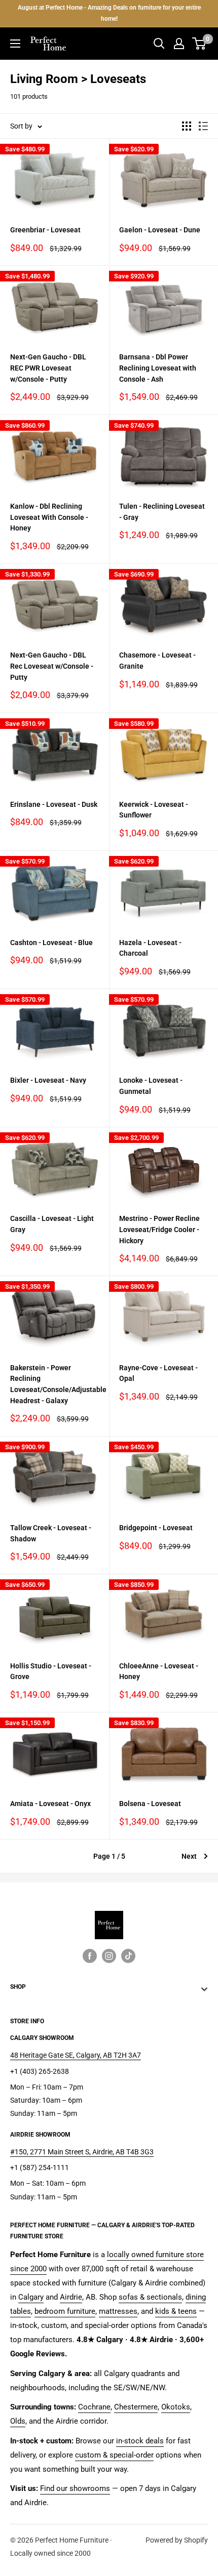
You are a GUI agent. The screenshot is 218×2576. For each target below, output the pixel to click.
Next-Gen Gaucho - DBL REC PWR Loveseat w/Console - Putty (48, 368)
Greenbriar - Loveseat (45, 230)
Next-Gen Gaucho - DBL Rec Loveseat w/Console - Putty (52, 666)
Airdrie (71, 2297)
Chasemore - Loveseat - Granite (157, 661)
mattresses (118, 2311)
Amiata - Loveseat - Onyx (50, 1804)
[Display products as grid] (187, 126)
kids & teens (176, 2311)
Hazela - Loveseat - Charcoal (150, 948)
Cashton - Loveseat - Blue (51, 943)
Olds (18, 2421)
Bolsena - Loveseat (150, 1804)
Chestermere (136, 2407)
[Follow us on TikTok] (128, 1956)
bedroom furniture (65, 2311)
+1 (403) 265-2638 (40, 2071)
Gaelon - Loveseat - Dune (160, 230)
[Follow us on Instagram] (109, 1956)
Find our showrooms (75, 2488)
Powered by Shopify (177, 2540)
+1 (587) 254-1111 (40, 2168)
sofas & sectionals (150, 2297)
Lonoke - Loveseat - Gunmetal (151, 1086)
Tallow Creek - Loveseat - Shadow (51, 1533)
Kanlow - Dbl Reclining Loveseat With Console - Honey (49, 517)
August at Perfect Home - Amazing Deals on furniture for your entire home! (109, 13)
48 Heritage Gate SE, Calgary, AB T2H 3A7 (76, 2055)
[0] (199, 44)
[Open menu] (15, 44)
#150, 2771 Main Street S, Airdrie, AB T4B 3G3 (82, 2152)
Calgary (31, 2297)
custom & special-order (114, 2455)
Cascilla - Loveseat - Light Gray (52, 1224)
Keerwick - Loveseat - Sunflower (154, 810)
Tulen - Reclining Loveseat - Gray (162, 512)
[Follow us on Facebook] (90, 1956)
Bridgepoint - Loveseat (156, 1528)
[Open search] (159, 44)
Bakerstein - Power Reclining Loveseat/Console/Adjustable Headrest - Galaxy (55, 1384)
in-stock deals (140, 2441)
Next (189, 1856)
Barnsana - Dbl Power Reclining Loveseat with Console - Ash (158, 368)
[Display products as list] (203, 126)
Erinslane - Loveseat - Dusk (54, 804)
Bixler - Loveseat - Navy (48, 1080)
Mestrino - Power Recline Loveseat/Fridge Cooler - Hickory (159, 1229)
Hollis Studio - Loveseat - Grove (51, 1671)
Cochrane (94, 2407)
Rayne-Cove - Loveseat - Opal (158, 1373)
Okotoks (176, 2407)
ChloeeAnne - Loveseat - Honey (159, 1671)
